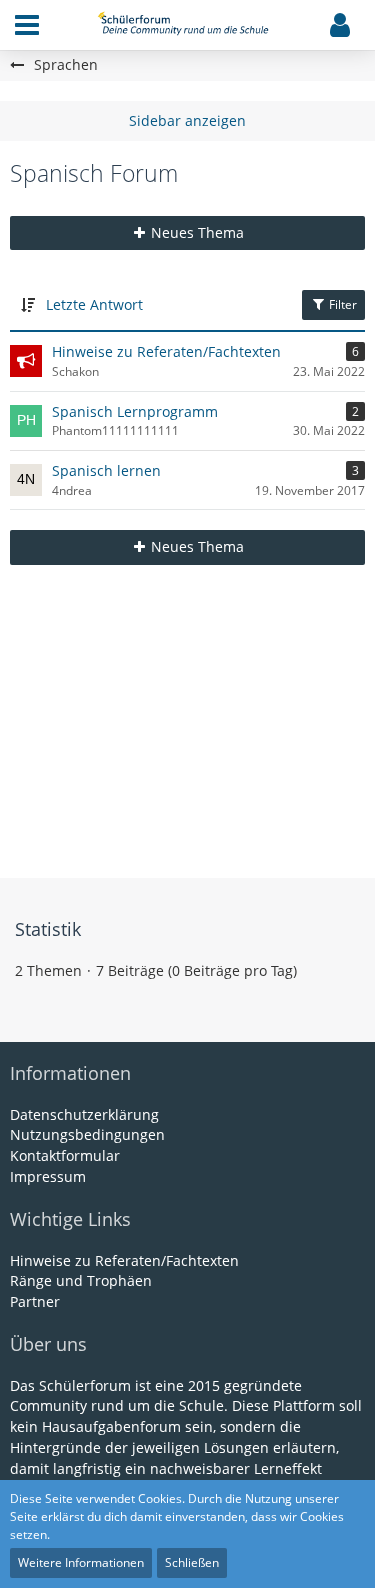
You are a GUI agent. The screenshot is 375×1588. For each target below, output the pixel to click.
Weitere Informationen (81, 1562)
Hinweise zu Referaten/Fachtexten (166, 351)
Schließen (192, 1562)
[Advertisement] (188, 718)
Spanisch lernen (106, 470)
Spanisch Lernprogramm (135, 411)
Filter (341, 304)
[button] (27, 25)
